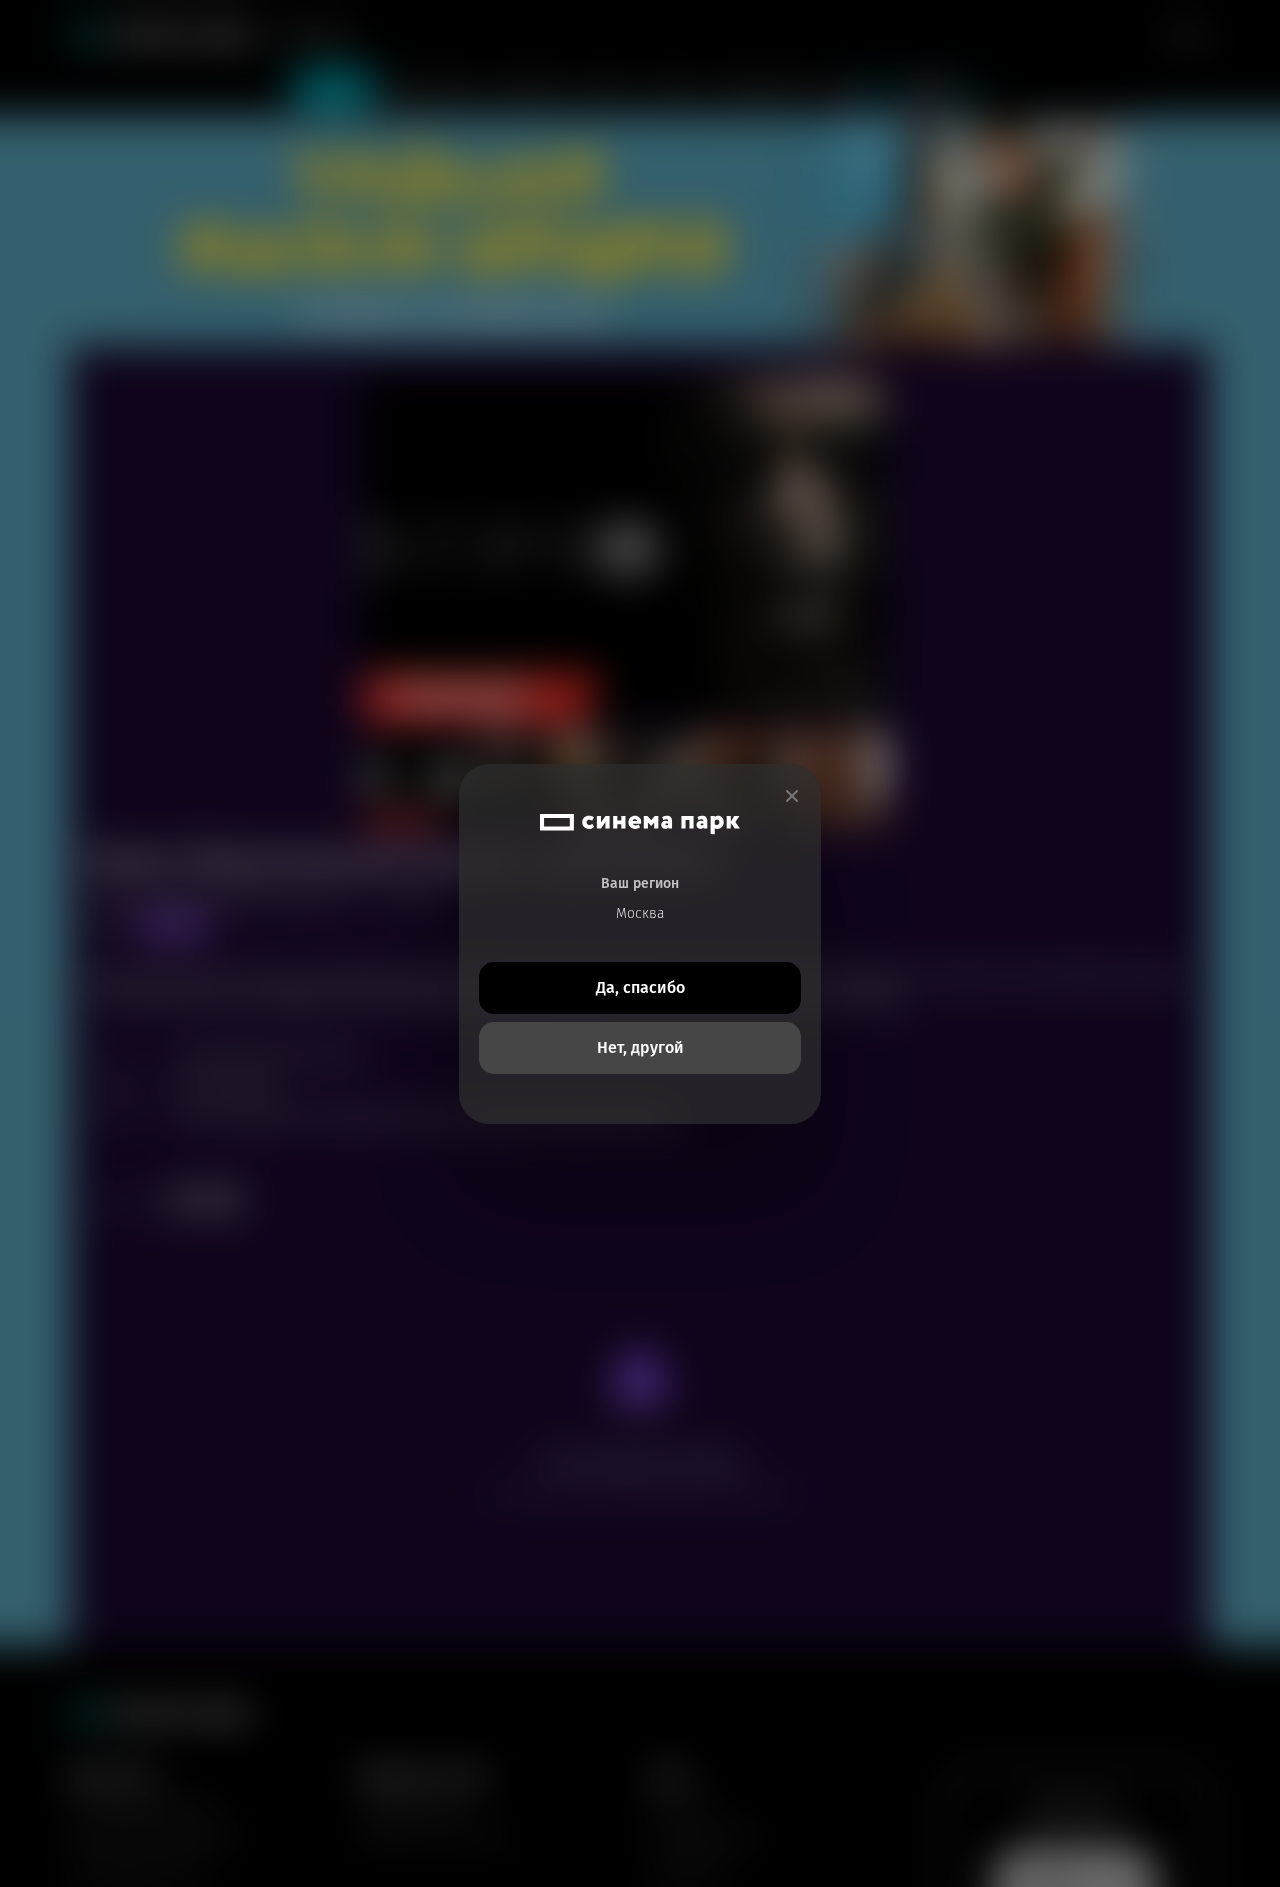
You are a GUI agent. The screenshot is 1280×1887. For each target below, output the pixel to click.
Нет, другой (640, 1047)
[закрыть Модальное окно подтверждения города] (792, 796)
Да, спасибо (640, 987)
